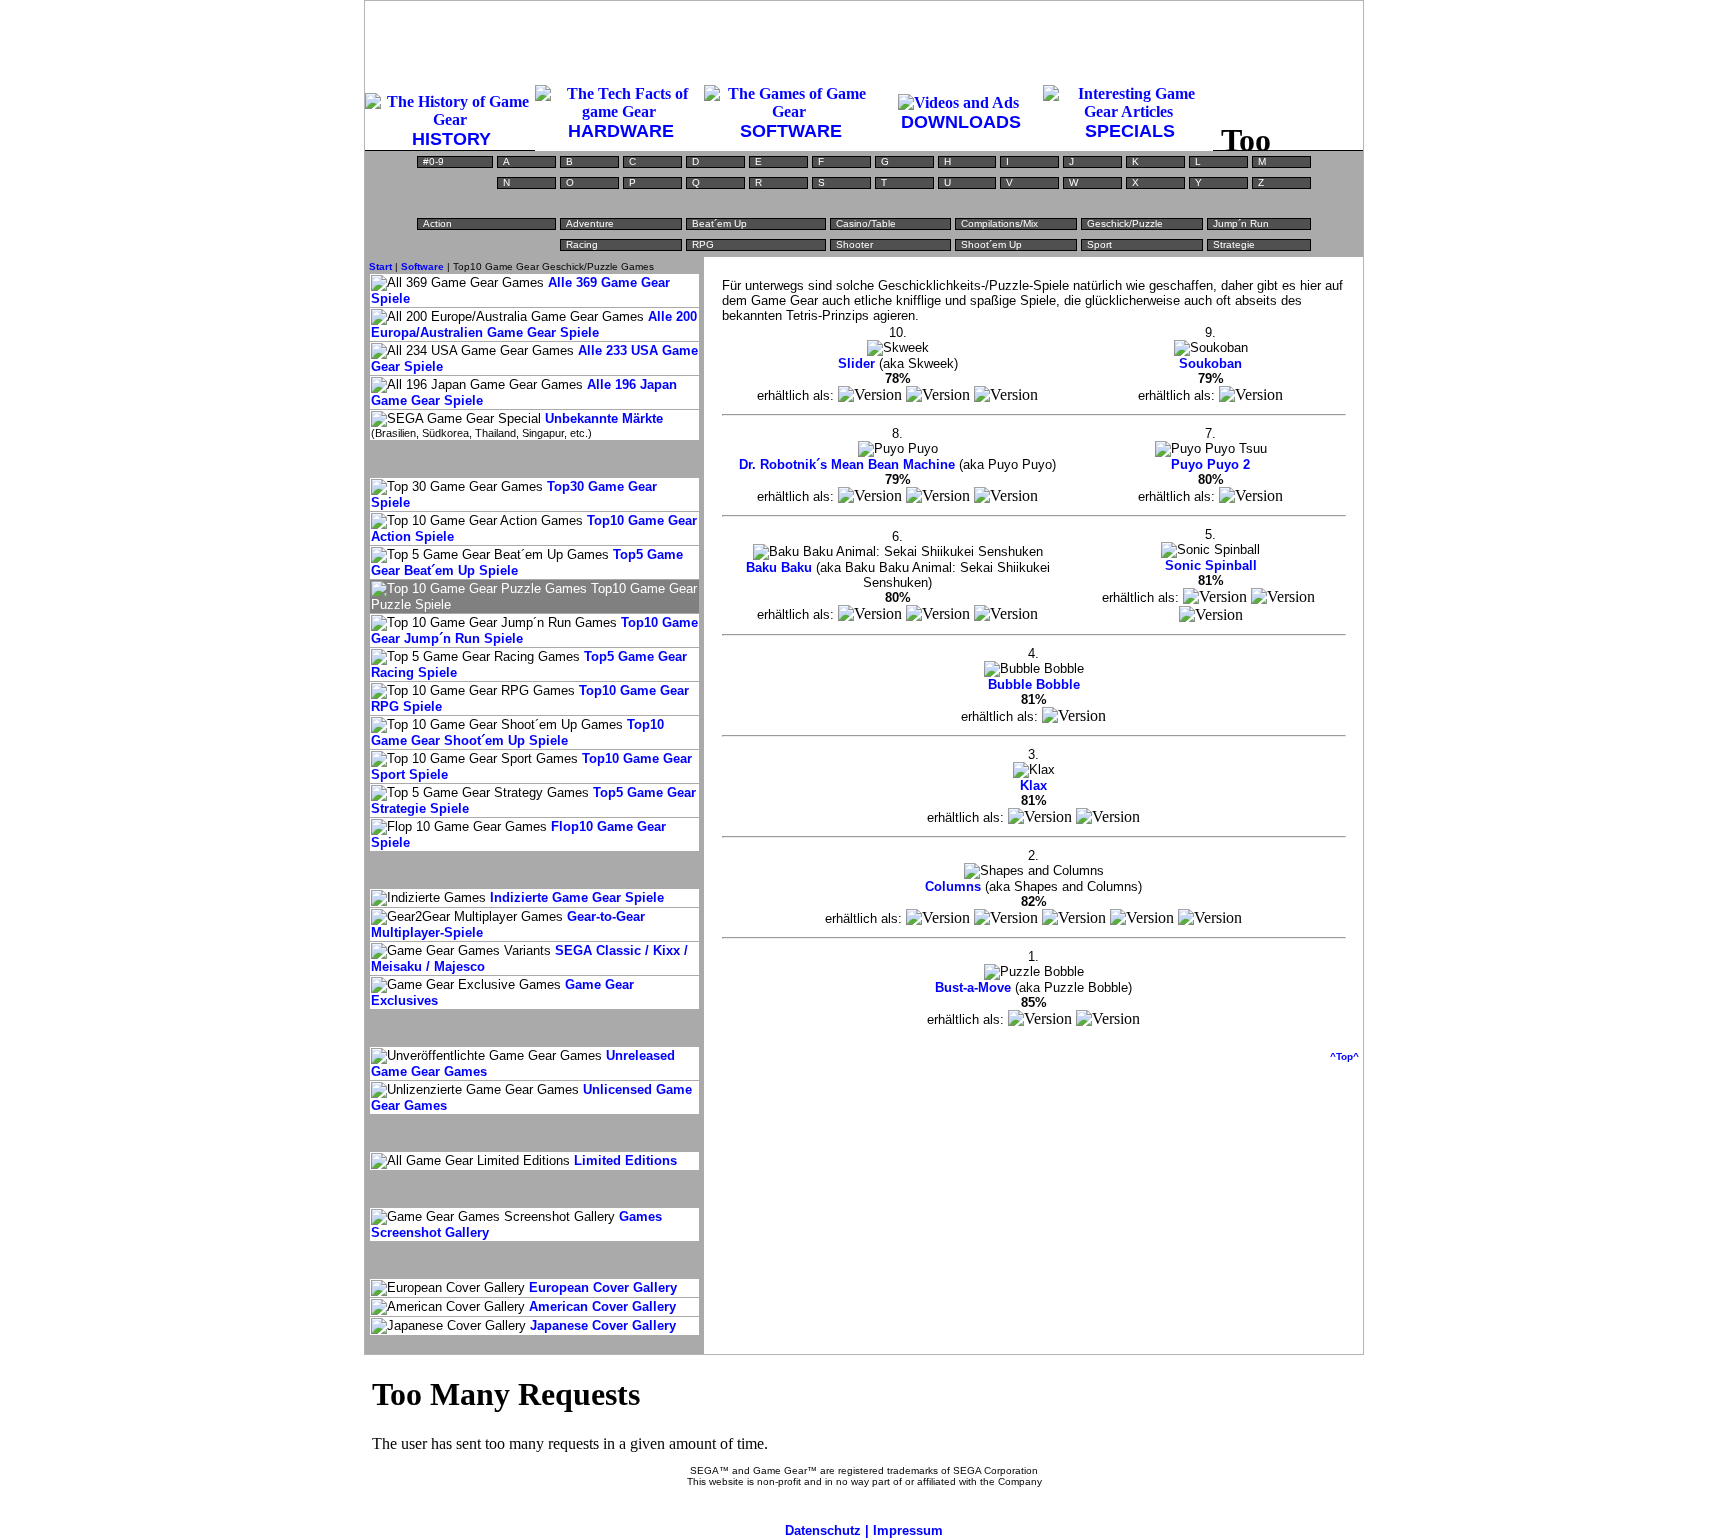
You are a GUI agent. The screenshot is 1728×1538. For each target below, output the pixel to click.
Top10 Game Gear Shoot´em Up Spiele (517, 732)
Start (380, 266)
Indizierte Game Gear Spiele (577, 897)
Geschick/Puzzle (1125, 223)
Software (422, 266)
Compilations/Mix (999, 223)
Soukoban (1210, 363)
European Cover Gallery (603, 1287)
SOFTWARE (791, 131)
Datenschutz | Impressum (864, 1530)
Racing (582, 244)
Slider (856, 363)
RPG (703, 244)
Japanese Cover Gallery (603, 1325)
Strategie (1234, 244)
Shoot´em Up (991, 244)
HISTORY (451, 139)
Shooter (854, 244)
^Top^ (1344, 1056)
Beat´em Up (719, 223)
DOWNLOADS (961, 122)
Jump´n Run (1241, 223)
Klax (1033, 785)
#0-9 (433, 161)
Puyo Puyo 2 (1210, 464)
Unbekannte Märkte (604, 418)
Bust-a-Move (973, 987)
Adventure (590, 223)
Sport (1099, 244)
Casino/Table (866, 223)
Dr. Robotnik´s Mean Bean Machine (847, 464)
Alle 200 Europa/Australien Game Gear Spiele (534, 324)
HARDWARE (621, 131)
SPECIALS (1130, 131)
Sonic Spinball (1211, 565)
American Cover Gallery (602, 1306)
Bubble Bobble (1034, 684)
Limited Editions (625, 1160)
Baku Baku (779, 567)
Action (437, 223)
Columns (953, 886)
